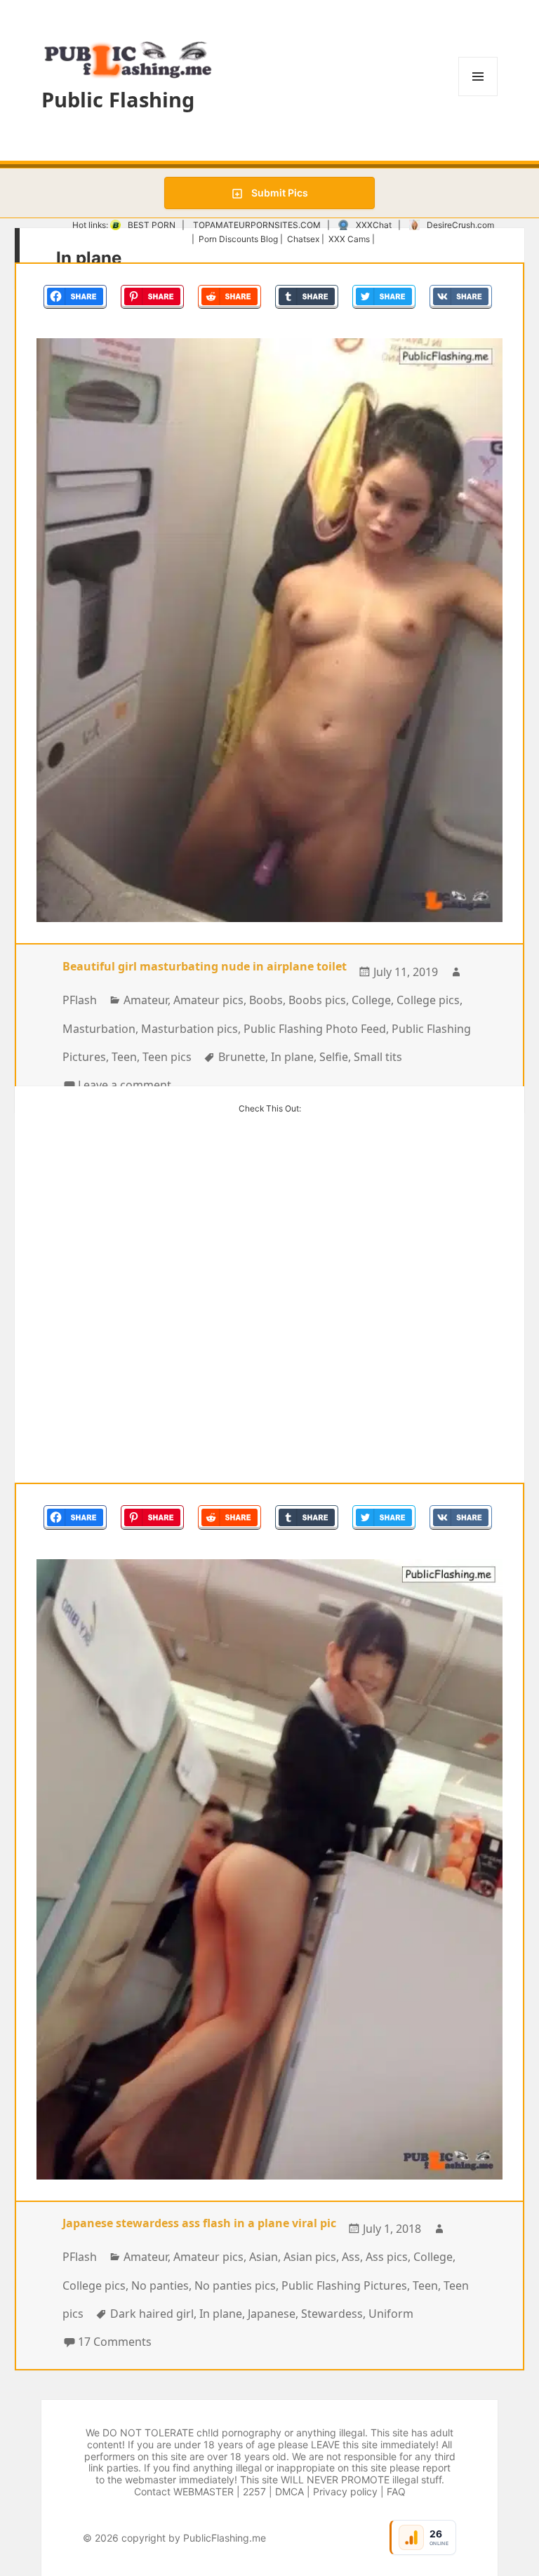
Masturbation (99, 1029)
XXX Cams (349, 239)
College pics (428, 1000)
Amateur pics (208, 1000)
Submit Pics (279, 193)
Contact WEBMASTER (184, 2491)
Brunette (242, 1057)
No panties (160, 2285)
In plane (292, 1057)
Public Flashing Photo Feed (315, 1029)
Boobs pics (317, 1000)
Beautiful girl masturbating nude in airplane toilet (205, 966)
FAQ (396, 2491)
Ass (351, 2257)
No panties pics (235, 2285)
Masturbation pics (189, 1029)
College (371, 1000)
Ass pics (387, 2257)
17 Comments (115, 2342)
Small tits (378, 1057)
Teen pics (167, 1057)
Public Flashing (118, 99)
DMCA (290, 2491)
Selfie (334, 1057)
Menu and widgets (478, 96)
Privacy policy (345, 2491)
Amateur (146, 1000)
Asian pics (310, 2257)
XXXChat (374, 225)
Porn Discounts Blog (238, 239)
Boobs (266, 1000)
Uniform (391, 2314)
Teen (124, 1057)
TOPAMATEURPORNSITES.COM (257, 225)
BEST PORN (152, 225)
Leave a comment (125, 1085)
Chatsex (303, 239)
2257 (254, 2491)
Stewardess (332, 2314)
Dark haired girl (152, 2314)
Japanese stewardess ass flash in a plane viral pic (199, 2223)
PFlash (80, 1000)
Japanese (272, 2314)
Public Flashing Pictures (344, 2285)
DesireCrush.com (460, 225)
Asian (264, 2257)
